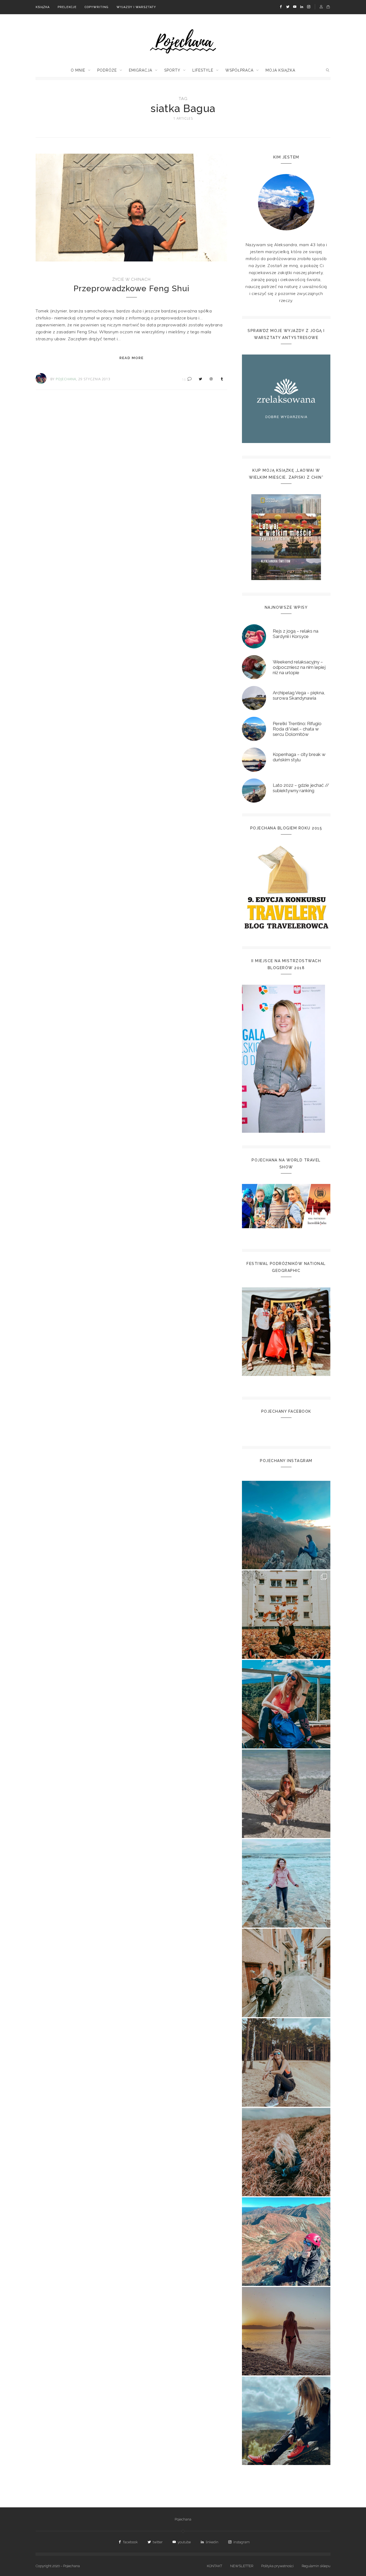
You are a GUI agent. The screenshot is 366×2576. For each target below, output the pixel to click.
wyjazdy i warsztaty (136, 7)
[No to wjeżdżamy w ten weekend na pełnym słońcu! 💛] (286, 1973)
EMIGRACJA (141, 70)
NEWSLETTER (242, 2566)
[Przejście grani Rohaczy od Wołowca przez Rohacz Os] (286, 2242)
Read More (132, 358)
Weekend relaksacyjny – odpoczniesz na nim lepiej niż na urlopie (299, 667)
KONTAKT (214, 2566)
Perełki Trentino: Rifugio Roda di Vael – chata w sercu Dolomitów (297, 729)
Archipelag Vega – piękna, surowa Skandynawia (299, 695)
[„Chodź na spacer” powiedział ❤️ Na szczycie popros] (286, 1525)
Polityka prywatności (277, 2566)
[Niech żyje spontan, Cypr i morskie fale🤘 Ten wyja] (286, 1883)
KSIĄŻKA (43, 7)
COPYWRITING (97, 7)
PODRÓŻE (107, 70)
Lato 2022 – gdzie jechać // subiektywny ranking (301, 788)
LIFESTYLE (203, 70)
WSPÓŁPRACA (239, 70)
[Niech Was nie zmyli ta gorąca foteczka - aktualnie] (286, 1794)
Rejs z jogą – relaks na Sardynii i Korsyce (296, 634)
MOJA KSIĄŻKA (280, 70)
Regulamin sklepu (316, 2566)
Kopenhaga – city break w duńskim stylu (299, 757)
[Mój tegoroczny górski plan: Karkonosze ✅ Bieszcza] (286, 2421)
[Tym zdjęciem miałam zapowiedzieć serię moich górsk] (286, 1704)
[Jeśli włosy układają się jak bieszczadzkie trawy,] (286, 2152)
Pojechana (183, 2519)
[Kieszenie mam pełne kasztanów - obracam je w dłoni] (286, 1615)
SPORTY (172, 70)
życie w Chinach (131, 279)
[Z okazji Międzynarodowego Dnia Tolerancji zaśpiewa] (286, 2331)
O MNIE (78, 70)
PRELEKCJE (67, 7)
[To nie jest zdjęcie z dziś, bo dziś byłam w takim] (286, 2062)
